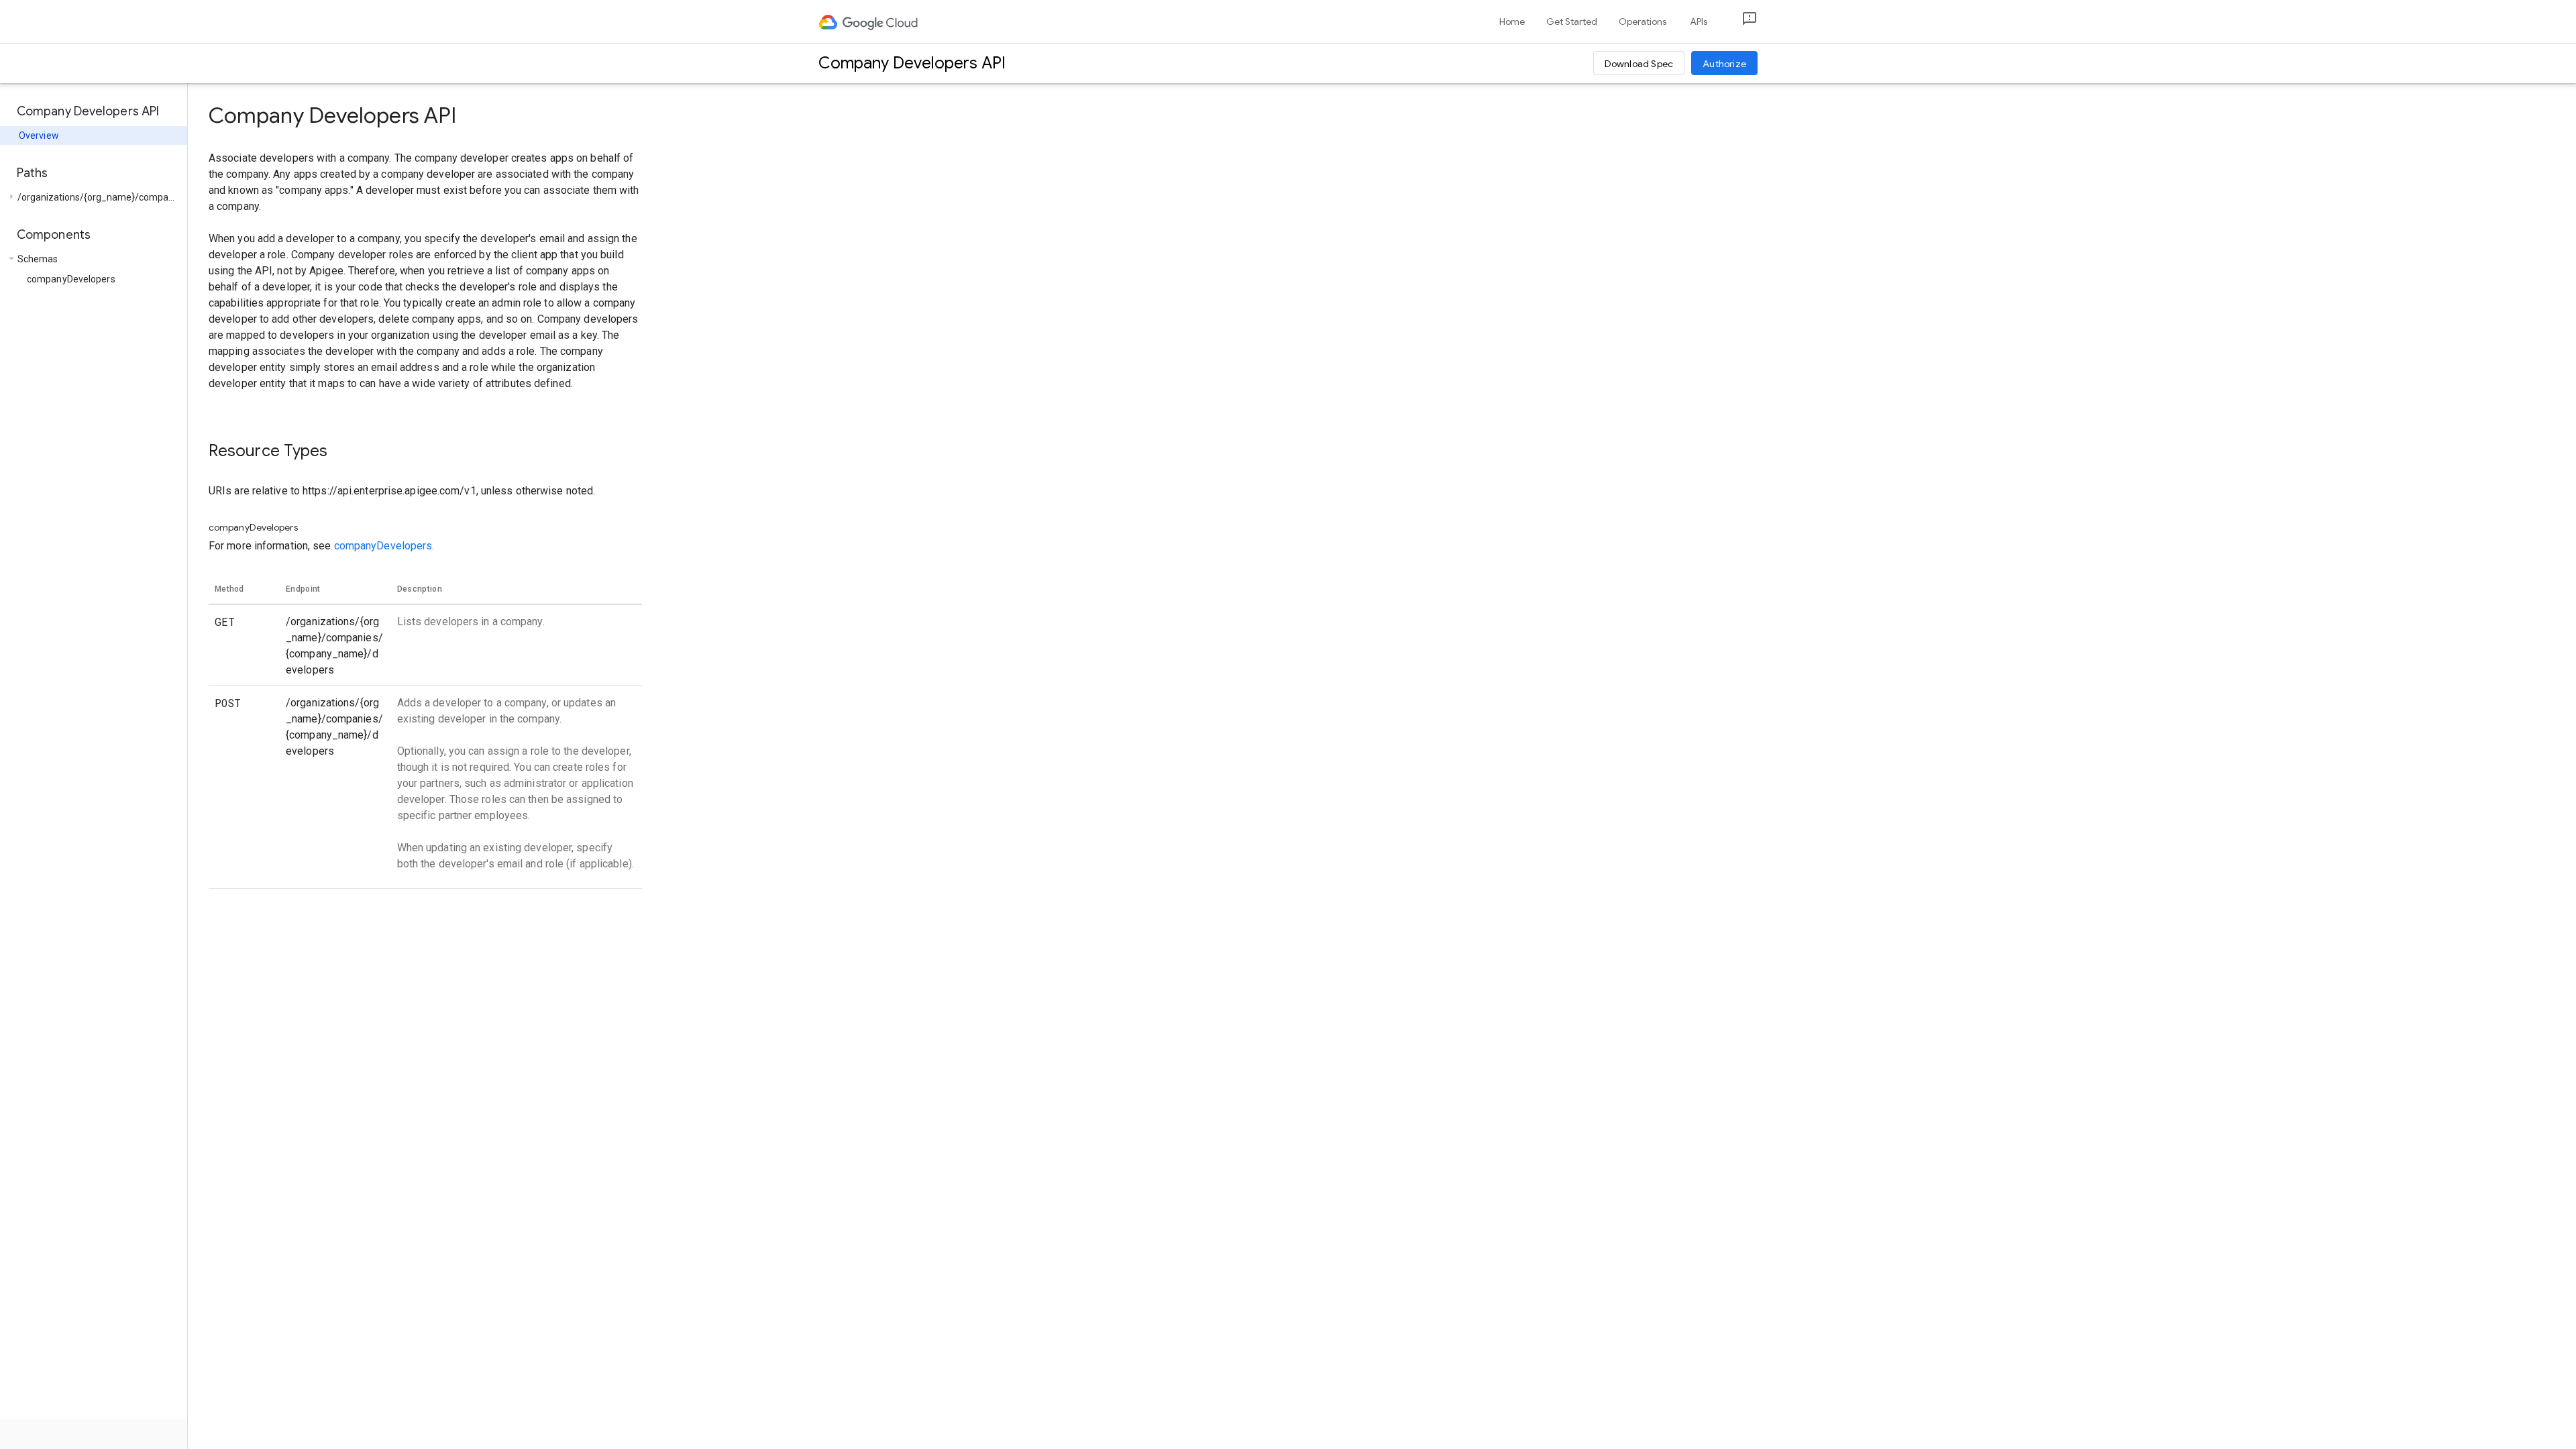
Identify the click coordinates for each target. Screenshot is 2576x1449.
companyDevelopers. (384, 546)
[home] (869, 21)
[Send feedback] (1739, 22)
